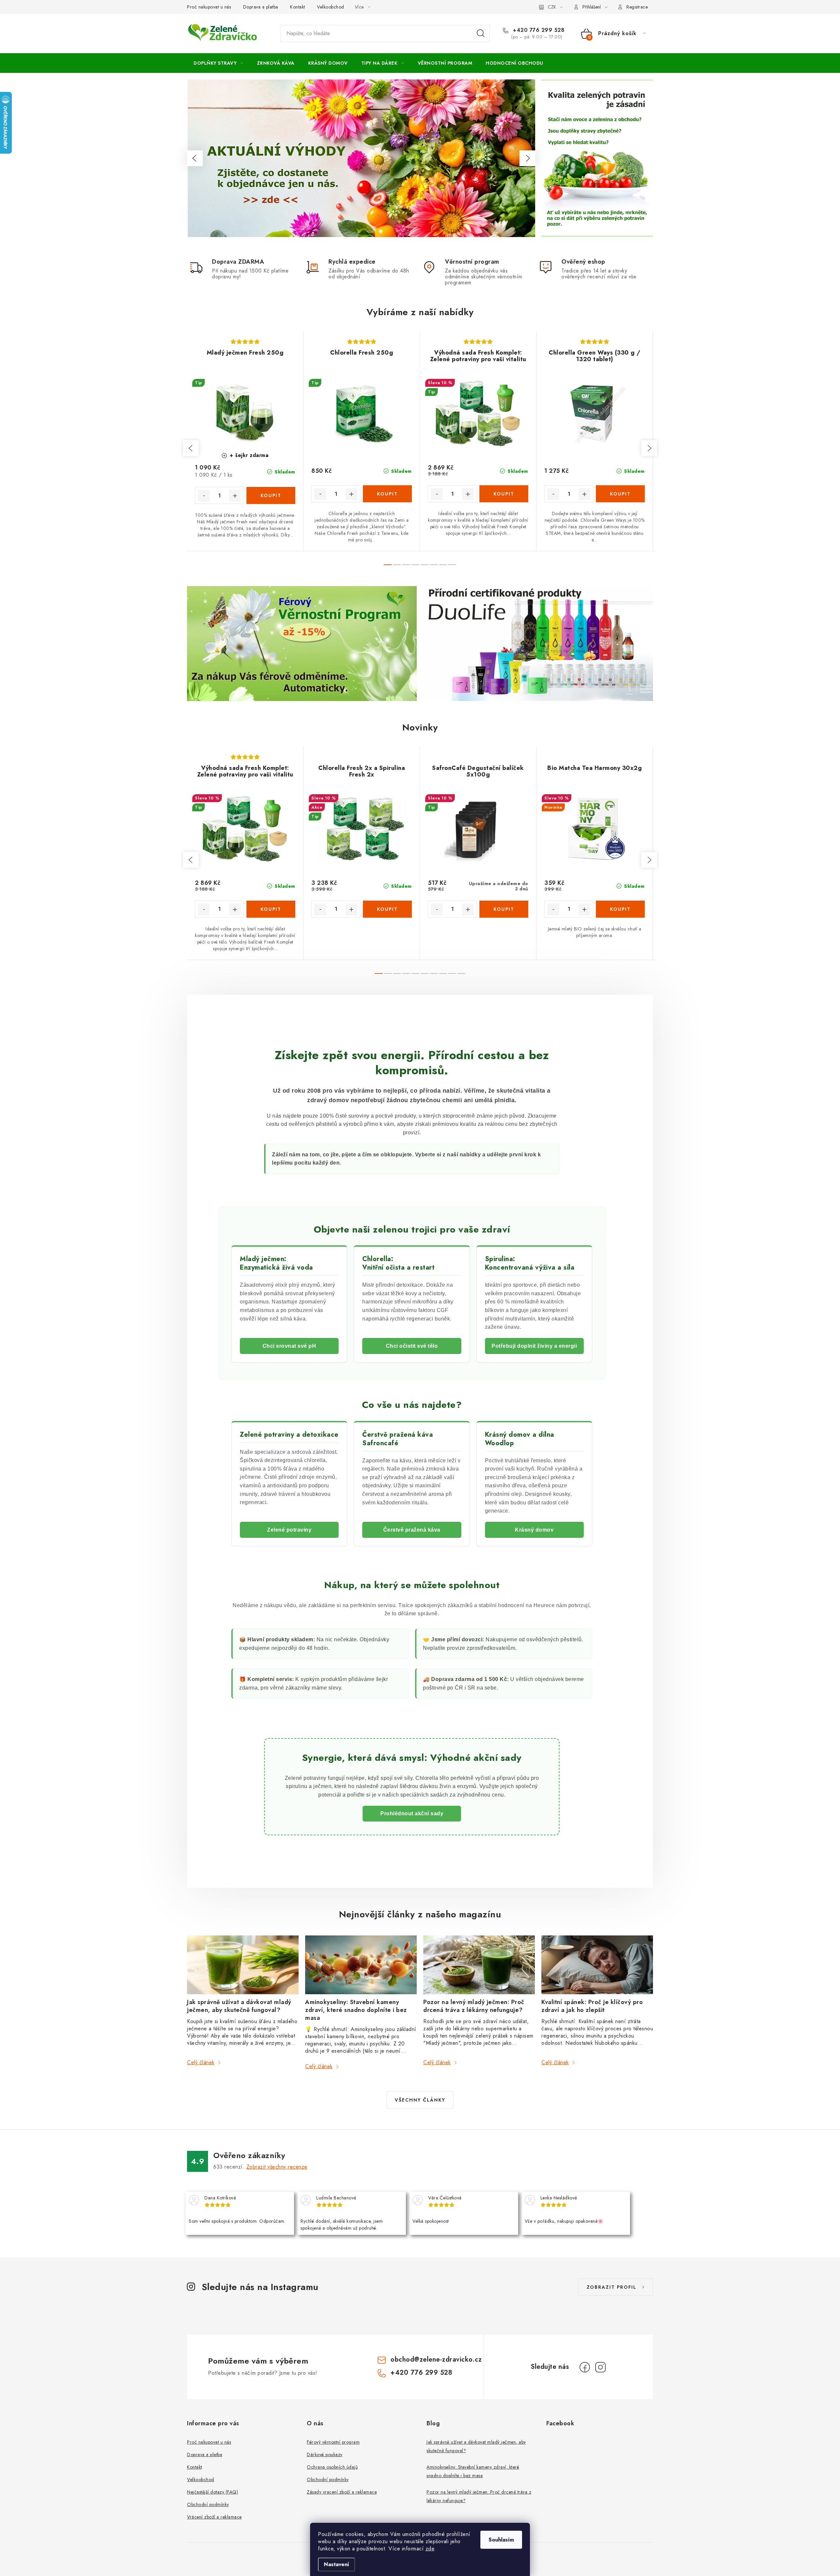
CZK (552, 7)
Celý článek (201, 2062)
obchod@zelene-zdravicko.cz (436, 2359)
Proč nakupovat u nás (209, 7)
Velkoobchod (331, 7)
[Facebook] (585, 2367)
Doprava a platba (261, 7)
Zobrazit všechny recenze (277, 2167)
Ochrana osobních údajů (332, 2467)
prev (191, 448)
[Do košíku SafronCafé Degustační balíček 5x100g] (504, 909)
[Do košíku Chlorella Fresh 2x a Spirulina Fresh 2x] (387, 909)
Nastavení (336, 2564)
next (649, 448)
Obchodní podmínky (208, 2504)
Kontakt (298, 7)
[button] (195, 158)
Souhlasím (501, 2540)
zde (430, 2549)
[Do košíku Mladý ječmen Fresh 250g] (271, 495)
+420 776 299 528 (538, 30)
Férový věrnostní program (333, 2442)
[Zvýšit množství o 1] (235, 496)
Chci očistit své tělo (412, 1346)
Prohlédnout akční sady (412, 1813)
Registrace (637, 7)
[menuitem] (219, 63)
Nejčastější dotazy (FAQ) (212, 2492)
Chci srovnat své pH (289, 1346)
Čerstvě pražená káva (412, 1530)
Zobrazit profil (612, 2287)
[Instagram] (600, 2367)
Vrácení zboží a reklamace (214, 2517)
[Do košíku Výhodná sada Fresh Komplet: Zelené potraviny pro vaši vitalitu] (504, 494)
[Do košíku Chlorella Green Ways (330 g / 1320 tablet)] (620, 494)
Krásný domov (534, 1530)
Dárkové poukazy (325, 2455)
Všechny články (420, 2100)
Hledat (481, 33)
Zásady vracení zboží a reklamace (342, 2492)
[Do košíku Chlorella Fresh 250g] (387, 494)
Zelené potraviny (289, 1530)
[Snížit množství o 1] (204, 496)
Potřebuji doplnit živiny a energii (534, 1346)
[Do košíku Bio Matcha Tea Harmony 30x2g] (620, 909)
